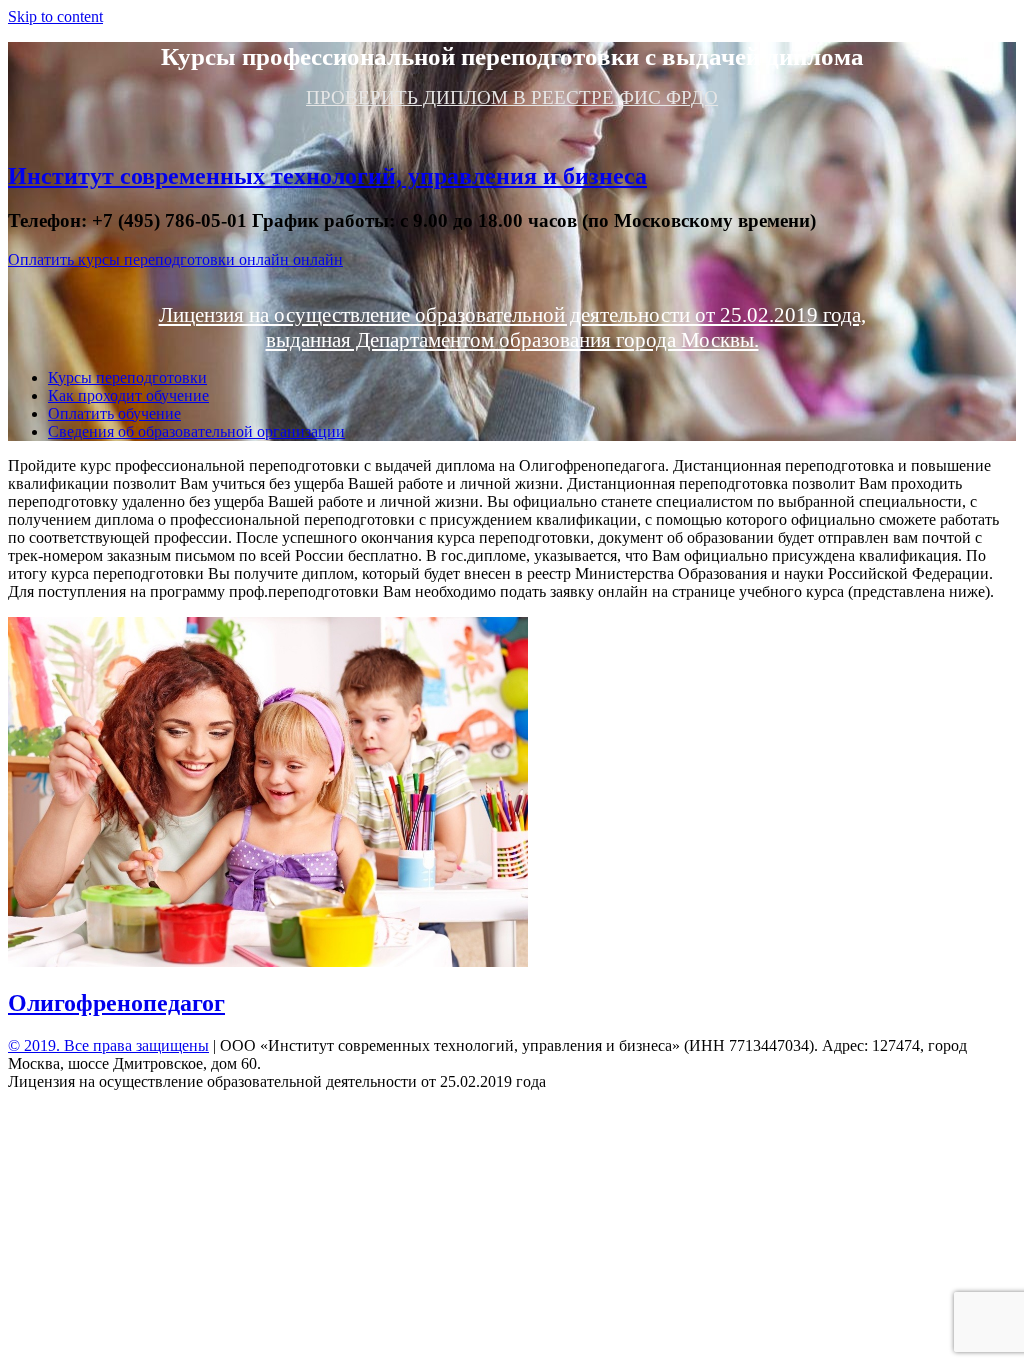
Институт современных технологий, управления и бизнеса (327, 176)
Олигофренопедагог (116, 1003)
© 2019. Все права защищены (108, 1045)
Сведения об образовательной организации (196, 431)
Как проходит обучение (128, 395)
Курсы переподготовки (127, 377)
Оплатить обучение (114, 413)
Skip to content (55, 16)
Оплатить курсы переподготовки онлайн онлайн (175, 259)
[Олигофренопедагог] (268, 961)
